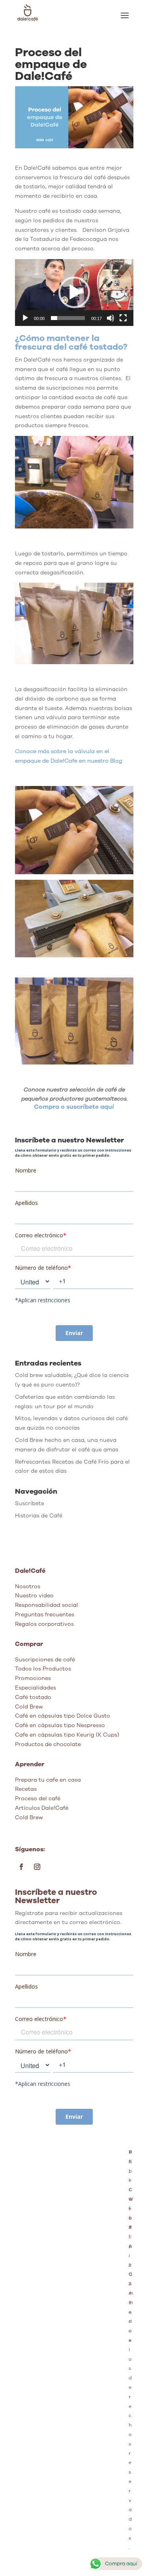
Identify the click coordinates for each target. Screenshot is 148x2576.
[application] (74, 293)
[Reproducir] (25, 318)
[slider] (68, 318)
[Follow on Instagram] (37, 1867)
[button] (74, 292)
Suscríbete (30, 1503)
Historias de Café (39, 1516)
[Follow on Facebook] (21, 1867)
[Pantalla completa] (123, 318)
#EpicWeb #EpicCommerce (131, 2246)
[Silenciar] (111, 318)
